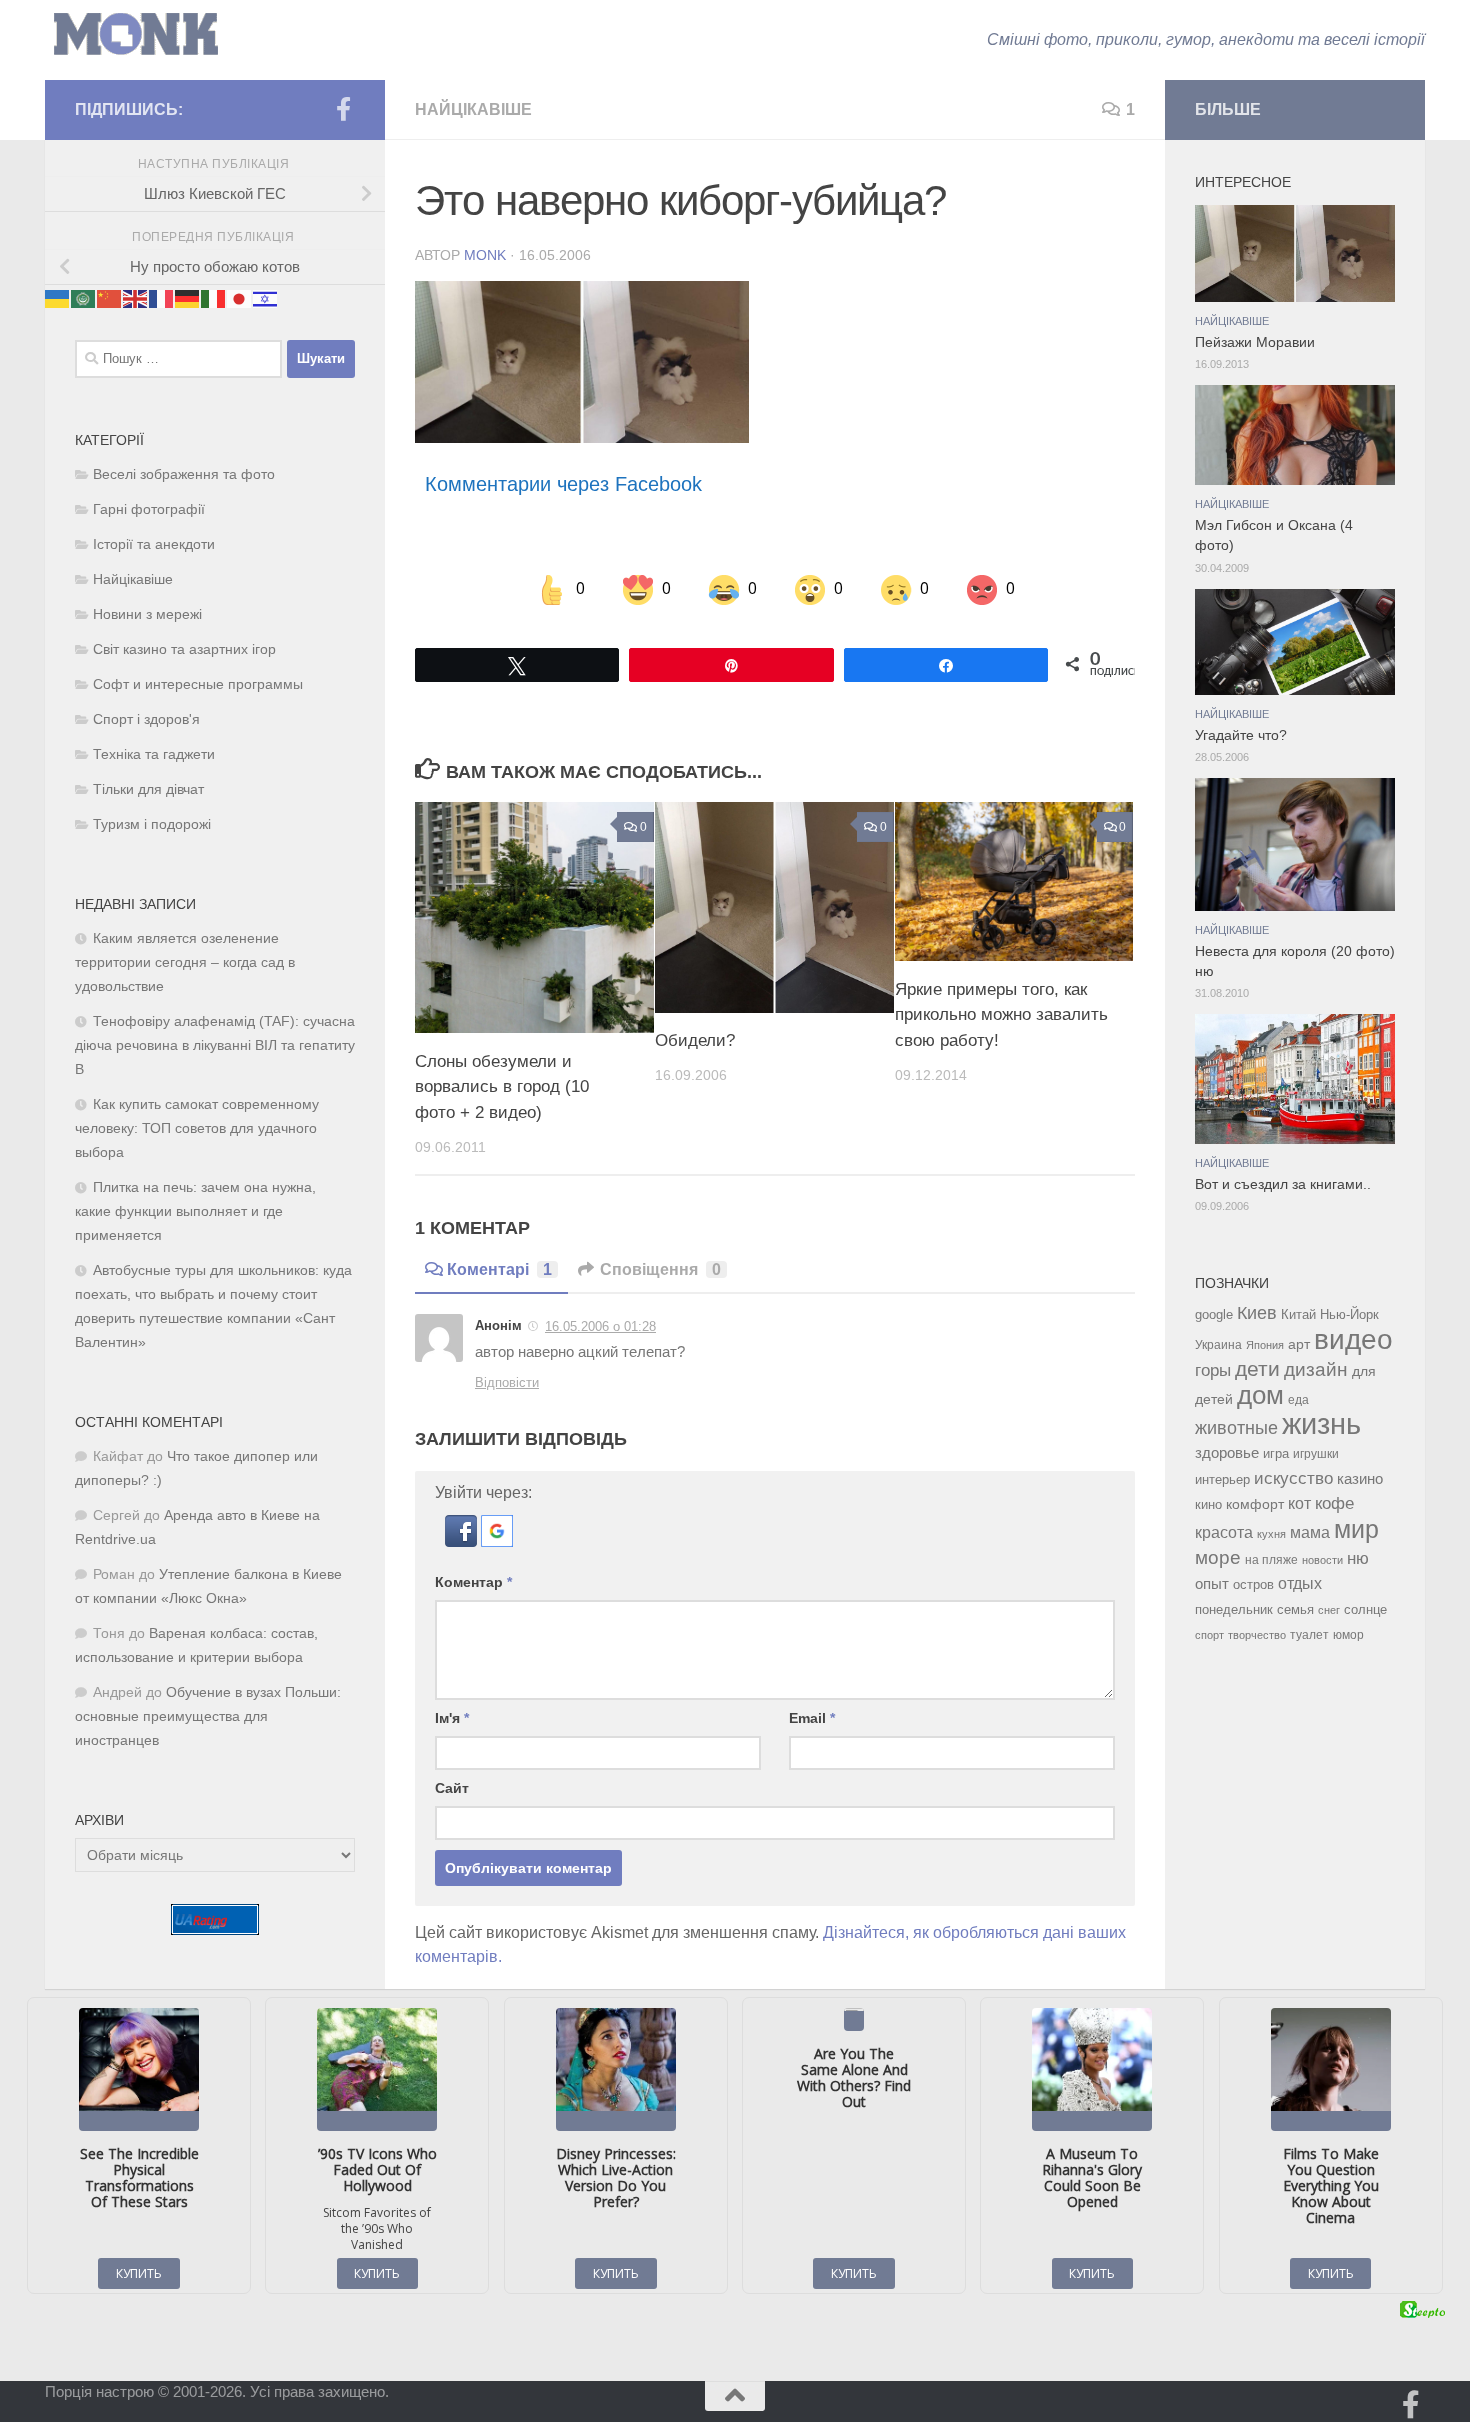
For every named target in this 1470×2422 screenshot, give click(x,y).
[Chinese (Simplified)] (110, 297)
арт (1299, 1344)
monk (485, 255)
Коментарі (499, 1269)
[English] (136, 297)
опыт (1212, 1583)
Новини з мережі (147, 614)
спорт (1209, 1635)
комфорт (1255, 1504)
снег (1329, 1610)
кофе (1334, 1503)
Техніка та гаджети (154, 754)
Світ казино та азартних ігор (184, 649)
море (1218, 1557)
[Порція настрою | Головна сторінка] (136, 34)
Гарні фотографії (149, 509)
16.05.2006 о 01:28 (600, 1326)
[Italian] (214, 297)
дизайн (1316, 1369)
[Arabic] (84, 297)
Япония (1265, 1345)
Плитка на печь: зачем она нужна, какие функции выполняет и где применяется (195, 1211)
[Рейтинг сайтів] (215, 1929)
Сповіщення (660, 1269)
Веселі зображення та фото (184, 474)
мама (1310, 1532)
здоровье (1227, 1452)
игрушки (1316, 1454)
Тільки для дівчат (148, 789)
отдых (1300, 1583)
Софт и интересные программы (198, 684)
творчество (1257, 1635)
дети (1257, 1369)
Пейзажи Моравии (1255, 342)
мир (1356, 1529)
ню (1358, 1558)
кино (1208, 1504)
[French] (162, 297)
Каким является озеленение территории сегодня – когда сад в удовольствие (185, 962)
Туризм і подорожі (152, 824)
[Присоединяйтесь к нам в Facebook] (343, 109)
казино (1360, 1479)
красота (1224, 1532)
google (1214, 1314)
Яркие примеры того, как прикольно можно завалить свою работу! (1001, 1015)
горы (1213, 1370)
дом (1260, 1395)
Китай (1298, 1314)
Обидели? (695, 1041)
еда (1298, 1400)
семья (1295, 1609)
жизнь (1321, 1423)
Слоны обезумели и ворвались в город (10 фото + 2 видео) (502, 1087)
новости (1322, 1560)
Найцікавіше (473, 109)
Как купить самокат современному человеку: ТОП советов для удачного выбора (197, 1128)
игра (1276, 1453)
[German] (188, 297)
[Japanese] (240, 297)
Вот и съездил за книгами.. (1283, 1184)
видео (1353, 1339)
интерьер (1222, 1480)
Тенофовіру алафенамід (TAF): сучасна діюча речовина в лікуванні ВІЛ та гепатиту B (215, 1045)
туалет (1309, 1635)
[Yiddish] (266, 297)
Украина (1218, 1345)
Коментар (473, 1582)
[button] (463, 1541)
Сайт (452, 1788)
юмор (1348, 1634)
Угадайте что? (1241, 735)
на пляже (1271, 1560)
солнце (1365, 1609)
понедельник (1234, 1610)
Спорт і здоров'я (146, 719)
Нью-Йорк (1349, 1314)
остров (1253, 1584)
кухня (1271, 1534)
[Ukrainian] (58, 297)
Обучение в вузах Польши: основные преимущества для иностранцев (208, 1716)
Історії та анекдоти (154, 544)
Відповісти (507, 1382)
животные (1236, 1428)
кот (1299, 1503)
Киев (1257, 1313)
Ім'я (452, 1718)
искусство (1293, 1478)
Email (812, 1718)
